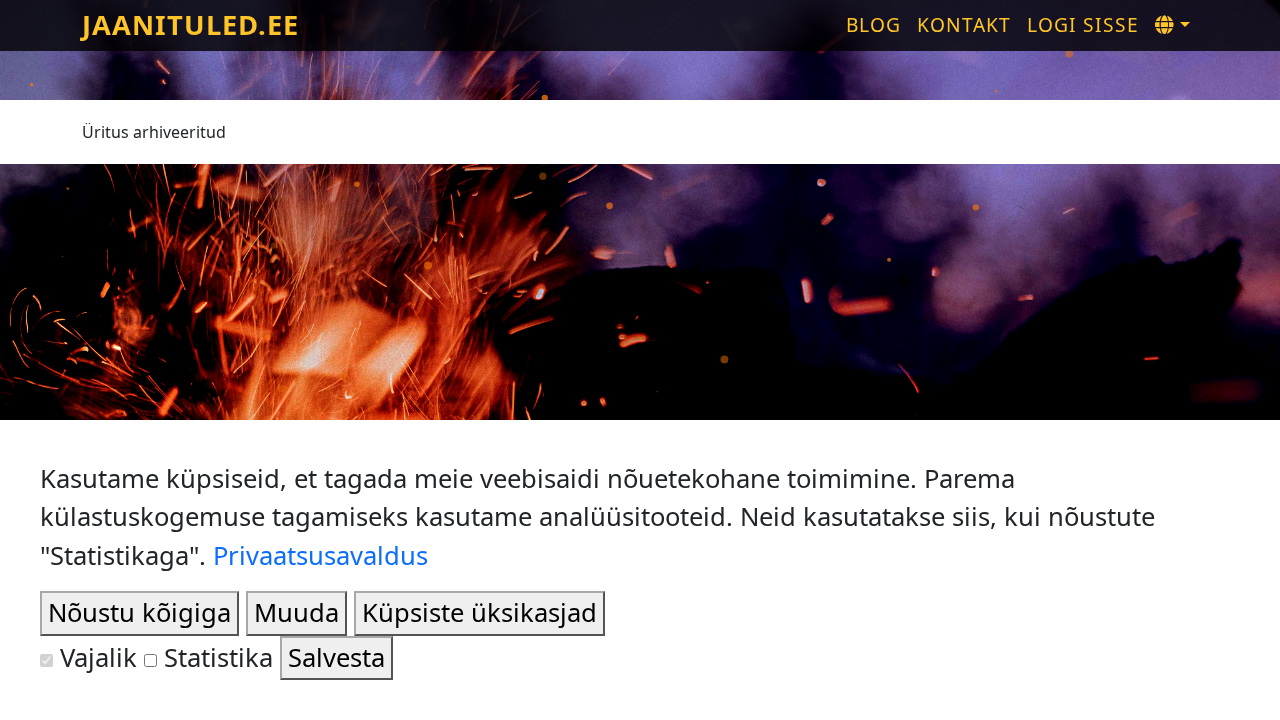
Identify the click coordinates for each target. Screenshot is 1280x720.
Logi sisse (1083, 24)
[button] (1172, 25)
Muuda (296, 612)
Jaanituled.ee (190, 24)
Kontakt (964, 24)
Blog (873, 24)
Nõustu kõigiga (139, 612)
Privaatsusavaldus (320, 555)
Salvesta (336, 657)
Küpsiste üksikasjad (479, 612)
